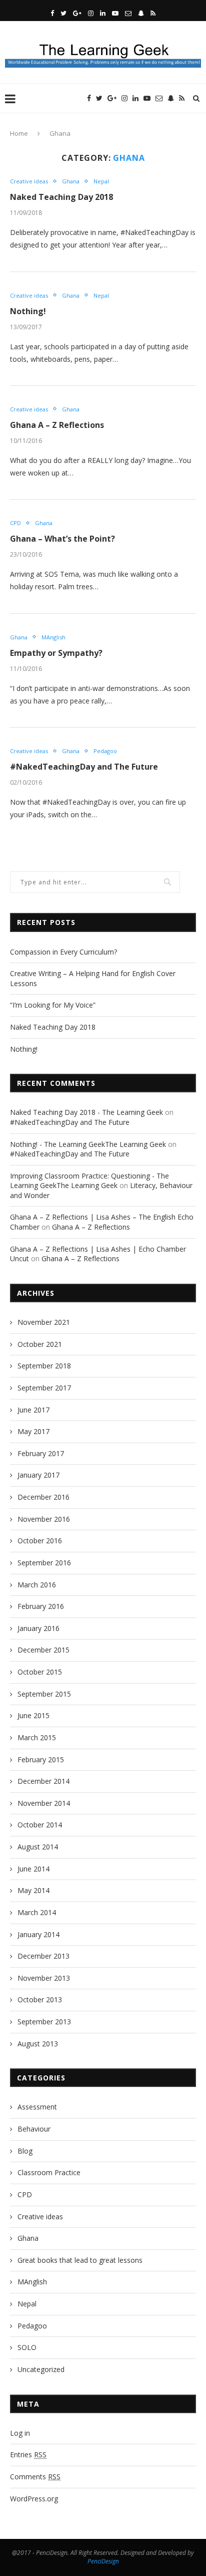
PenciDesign (103, 2561)
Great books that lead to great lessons (80, 2260)
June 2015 (33, 1715)
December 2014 (43, 1781)
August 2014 (38, 1847)
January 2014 (38, 1934)
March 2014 (37, 1912)
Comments (35, 2477)
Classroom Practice (49, 2172)
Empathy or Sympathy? (56, 653)
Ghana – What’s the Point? (62, 539)
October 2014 (40, 1825)
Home (19, 133)
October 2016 (40, 1541)
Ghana (71, 181)
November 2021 (44, 1322)
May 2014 (33, 1890)
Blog (25, 2151)
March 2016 (37, 1585)
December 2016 (43, 1497)
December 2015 (43, 1650)
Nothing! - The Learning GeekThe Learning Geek (88, 1144)
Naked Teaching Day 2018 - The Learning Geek (86, 1112)
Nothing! (28, 311)
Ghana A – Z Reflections (57, 425)
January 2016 (38, 1628)
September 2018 (44, 1366)
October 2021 (40, 1344)
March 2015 (37, 1737)
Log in (20, 2433)
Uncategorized (41, 2369)
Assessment (37, 2107)
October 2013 (40, 2000)
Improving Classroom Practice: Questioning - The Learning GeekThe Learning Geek (89, 1181)
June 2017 (33, 1410)
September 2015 (44, 1694)
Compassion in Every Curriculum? (63, 952)
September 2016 (44, 1563)
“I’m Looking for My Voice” (53, 1005)
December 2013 (43, 1956)
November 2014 (44, 1803)
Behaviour (34, 2129)
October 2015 (40, 1672)
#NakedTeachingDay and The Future (84, 767)
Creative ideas (29, 181)
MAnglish (53, 637)
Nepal (101, 181)
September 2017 (44, 1388)
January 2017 (38, 1475)
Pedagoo (105, 751)
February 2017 (41, 1453)
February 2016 (41, 1606)
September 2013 (44, 2022)
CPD (15, 523)
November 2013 (44, 1978)
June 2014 (33, 1869)
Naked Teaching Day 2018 (61, 197)
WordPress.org (34, 2499)
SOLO (27, 2347)
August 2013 (38, 2044)
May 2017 (33, 1431)
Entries (28, 2454)
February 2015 (41, 1760)
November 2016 (44, 1519)
